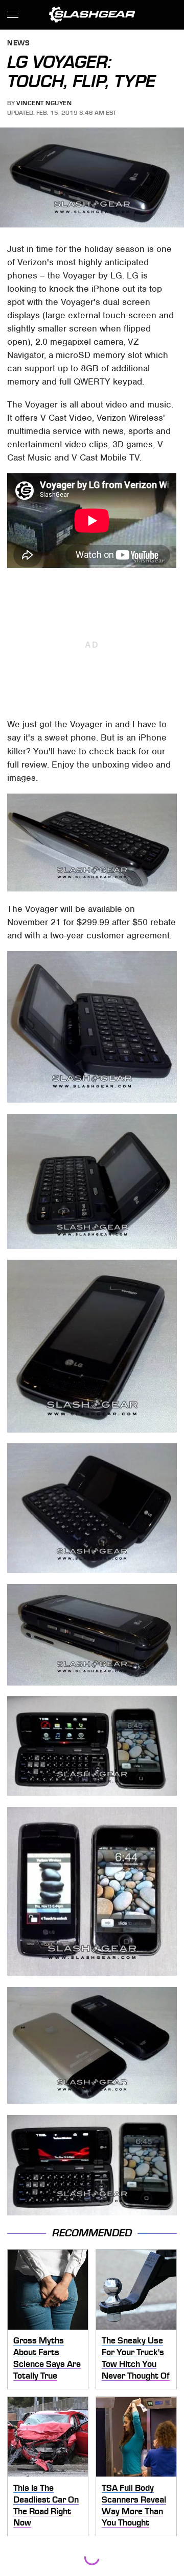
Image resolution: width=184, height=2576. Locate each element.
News (18, 44)
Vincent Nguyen (44, 103)
